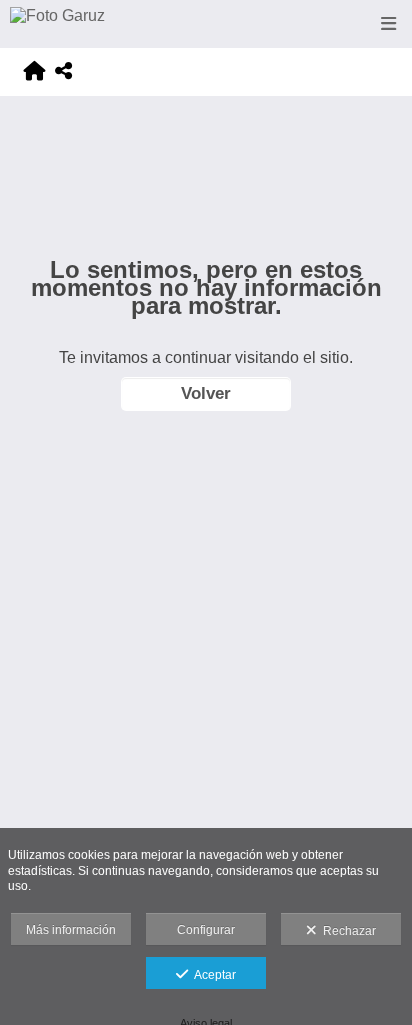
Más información (71, 930)
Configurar (206, 930)
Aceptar (212, 975)
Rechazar (346, 931)
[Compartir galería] (63, 71)
